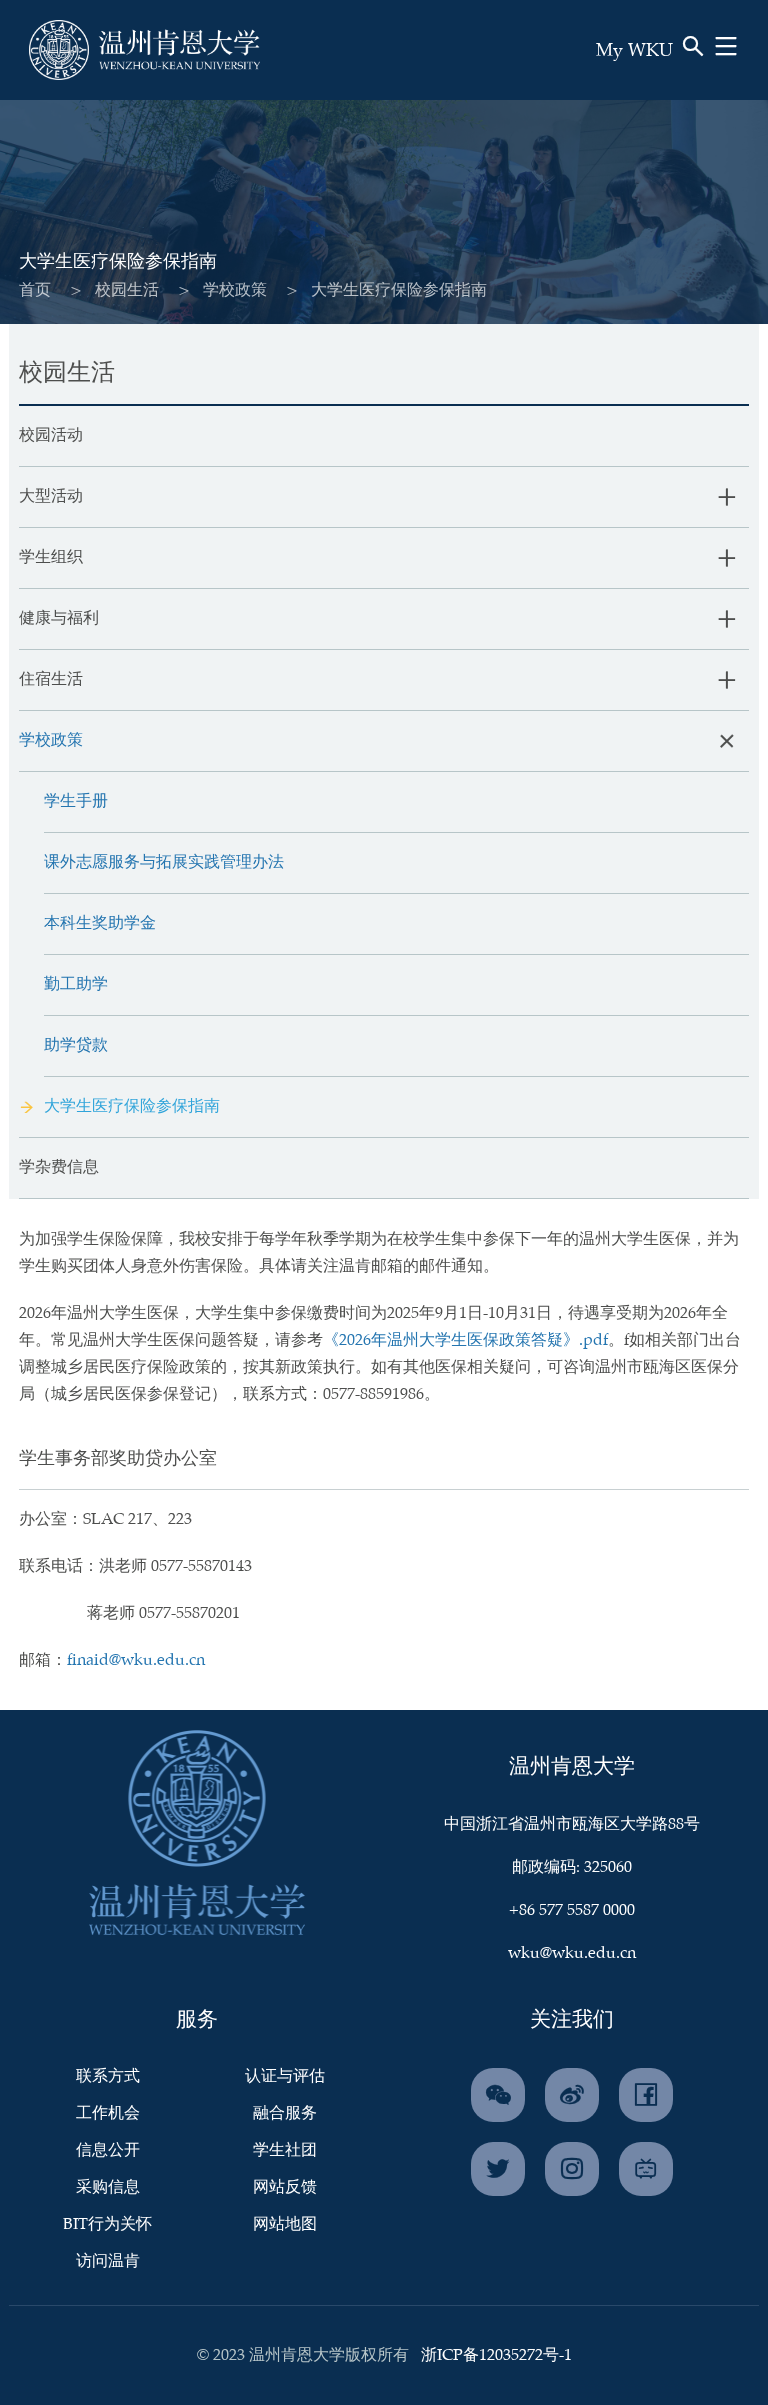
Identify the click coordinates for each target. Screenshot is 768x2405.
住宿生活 (51, 679)
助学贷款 (76, 1045)
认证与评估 (285, 2076)
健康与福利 (59, 618)
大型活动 (51, 496)
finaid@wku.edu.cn (136, 1660)
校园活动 (51, 435)
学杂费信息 (59, 1167)
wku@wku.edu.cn (572, 1953)
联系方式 (108, 2076)
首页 (35, 290)
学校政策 (235, 290)
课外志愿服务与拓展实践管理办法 (164, 862)
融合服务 (285, 2113)
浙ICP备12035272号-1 (496, 2355)
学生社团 (285, 2150)
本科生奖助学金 (100, 923)
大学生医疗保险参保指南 (132, 1106)
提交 (648, 78)
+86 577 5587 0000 (572, 1910)
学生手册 (76, 801)
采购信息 (108, 2187)
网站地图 (285, 2224)
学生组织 (51, 557)
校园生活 (127, 290)
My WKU (634, 51)
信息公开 (108, 2150)
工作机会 (108, 2113)
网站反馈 (285, 2187)
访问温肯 (108, 2261)
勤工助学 (76, 984)
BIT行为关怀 (107, 2224)
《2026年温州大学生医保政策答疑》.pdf (465, 1340)
